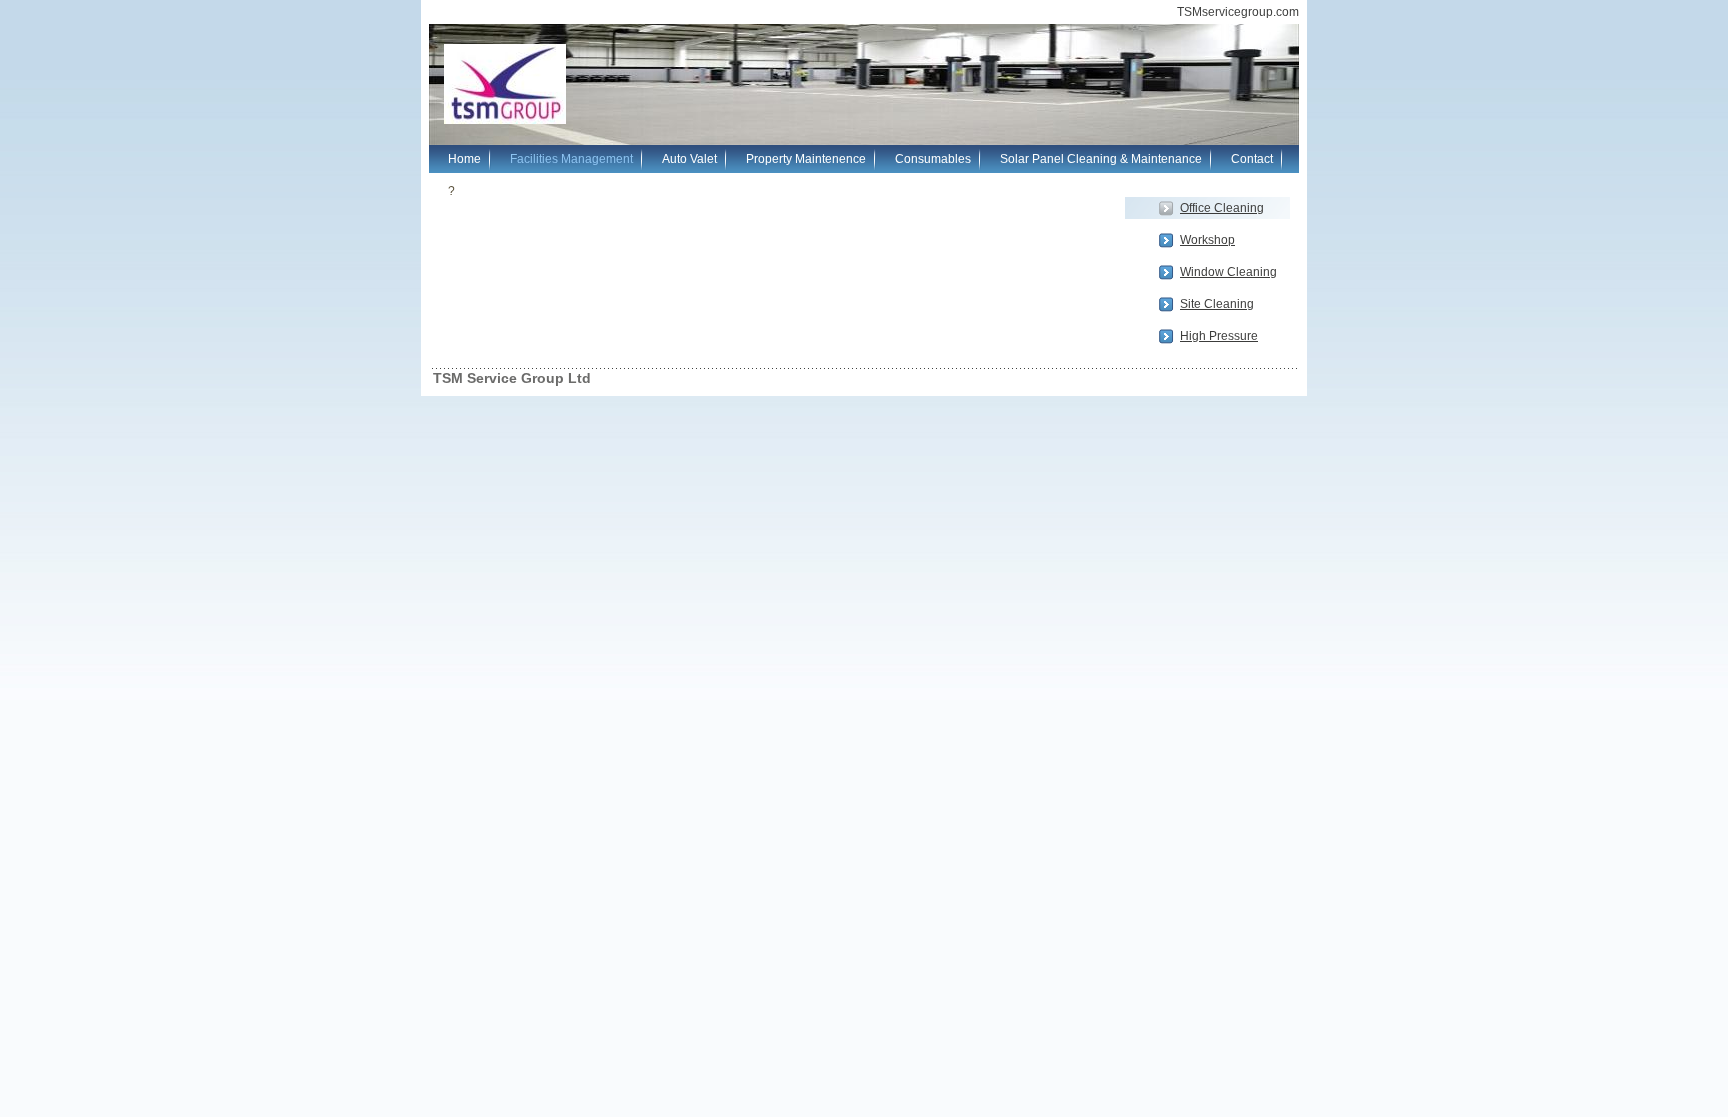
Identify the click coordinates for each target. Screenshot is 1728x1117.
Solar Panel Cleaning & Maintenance (1101, 159)
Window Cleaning (1228, 272)
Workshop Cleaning (1207, 242)
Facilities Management (571, 159)
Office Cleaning (1222, 208)
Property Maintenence (806, 159)
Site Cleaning (1217, 304)
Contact (1252, 159)
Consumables (933, 159)
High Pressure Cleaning (1219, 338)
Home (464, 159)
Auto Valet (689, 159)
